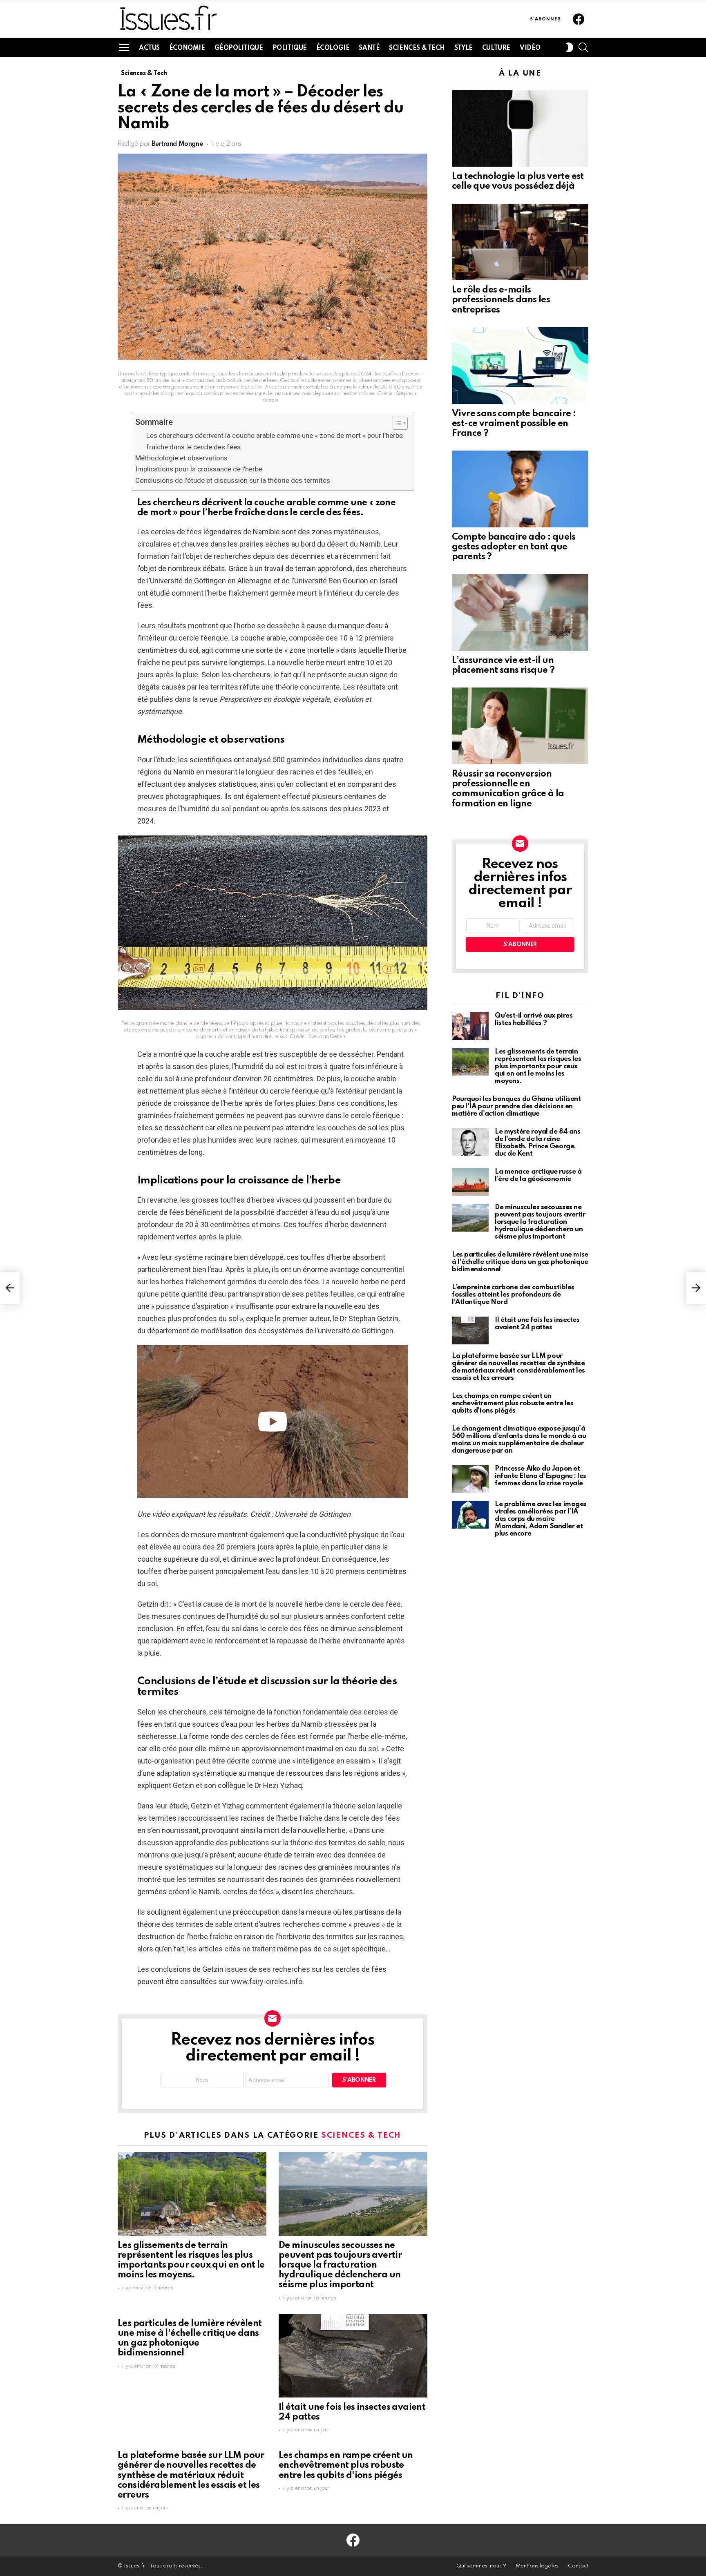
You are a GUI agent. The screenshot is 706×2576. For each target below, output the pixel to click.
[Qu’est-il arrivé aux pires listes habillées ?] (470, 1026)
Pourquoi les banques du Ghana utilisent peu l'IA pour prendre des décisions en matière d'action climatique (516, 1106)
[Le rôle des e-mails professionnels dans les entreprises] (520, 242)
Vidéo (530, 48)
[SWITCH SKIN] (570, 47)
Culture (496, 48)
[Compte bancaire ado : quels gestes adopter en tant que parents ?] (520, 489)
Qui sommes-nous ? (481, 2566)
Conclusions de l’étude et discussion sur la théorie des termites (233, 480)
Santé (369, 48)
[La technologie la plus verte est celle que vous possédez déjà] (520, 129)
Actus (149, 48)
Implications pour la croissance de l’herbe (199, 469)
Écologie (333, 48)
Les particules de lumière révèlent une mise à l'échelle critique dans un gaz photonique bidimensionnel (520, 1262)
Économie (187, 48)
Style (464, 48)
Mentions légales (537, 2566)
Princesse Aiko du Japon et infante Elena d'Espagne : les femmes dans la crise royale (541, 1476)
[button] (396, 423)
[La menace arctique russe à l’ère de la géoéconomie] (470, 1182)
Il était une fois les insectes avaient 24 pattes (537, 1324)
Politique (290, 48)
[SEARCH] (583, 47)
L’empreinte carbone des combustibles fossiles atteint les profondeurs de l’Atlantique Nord (513, 1295)
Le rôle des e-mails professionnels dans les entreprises (501, 300)
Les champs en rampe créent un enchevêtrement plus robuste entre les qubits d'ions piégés (346, 2465)
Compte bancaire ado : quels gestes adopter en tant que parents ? (514, 547)
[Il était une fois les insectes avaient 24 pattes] (353, 2356)
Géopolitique (239, 48)
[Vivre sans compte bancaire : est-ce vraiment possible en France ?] (520, 366)
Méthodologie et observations (181, 458)
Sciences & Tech (417, 48)
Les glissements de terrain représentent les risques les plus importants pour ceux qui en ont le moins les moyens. (538, 1066)
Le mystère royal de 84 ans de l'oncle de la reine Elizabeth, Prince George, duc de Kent (537, 1143)
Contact (578, 2566)
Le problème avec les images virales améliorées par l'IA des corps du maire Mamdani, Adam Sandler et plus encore (541, 1519)
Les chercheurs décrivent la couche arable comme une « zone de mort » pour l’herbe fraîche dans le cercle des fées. (275, 441)
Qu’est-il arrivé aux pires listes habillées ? (534, 1019)
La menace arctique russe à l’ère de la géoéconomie (538, 1175)
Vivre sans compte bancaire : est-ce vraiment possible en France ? (514, 424)
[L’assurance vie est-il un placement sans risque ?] (520, 612)
